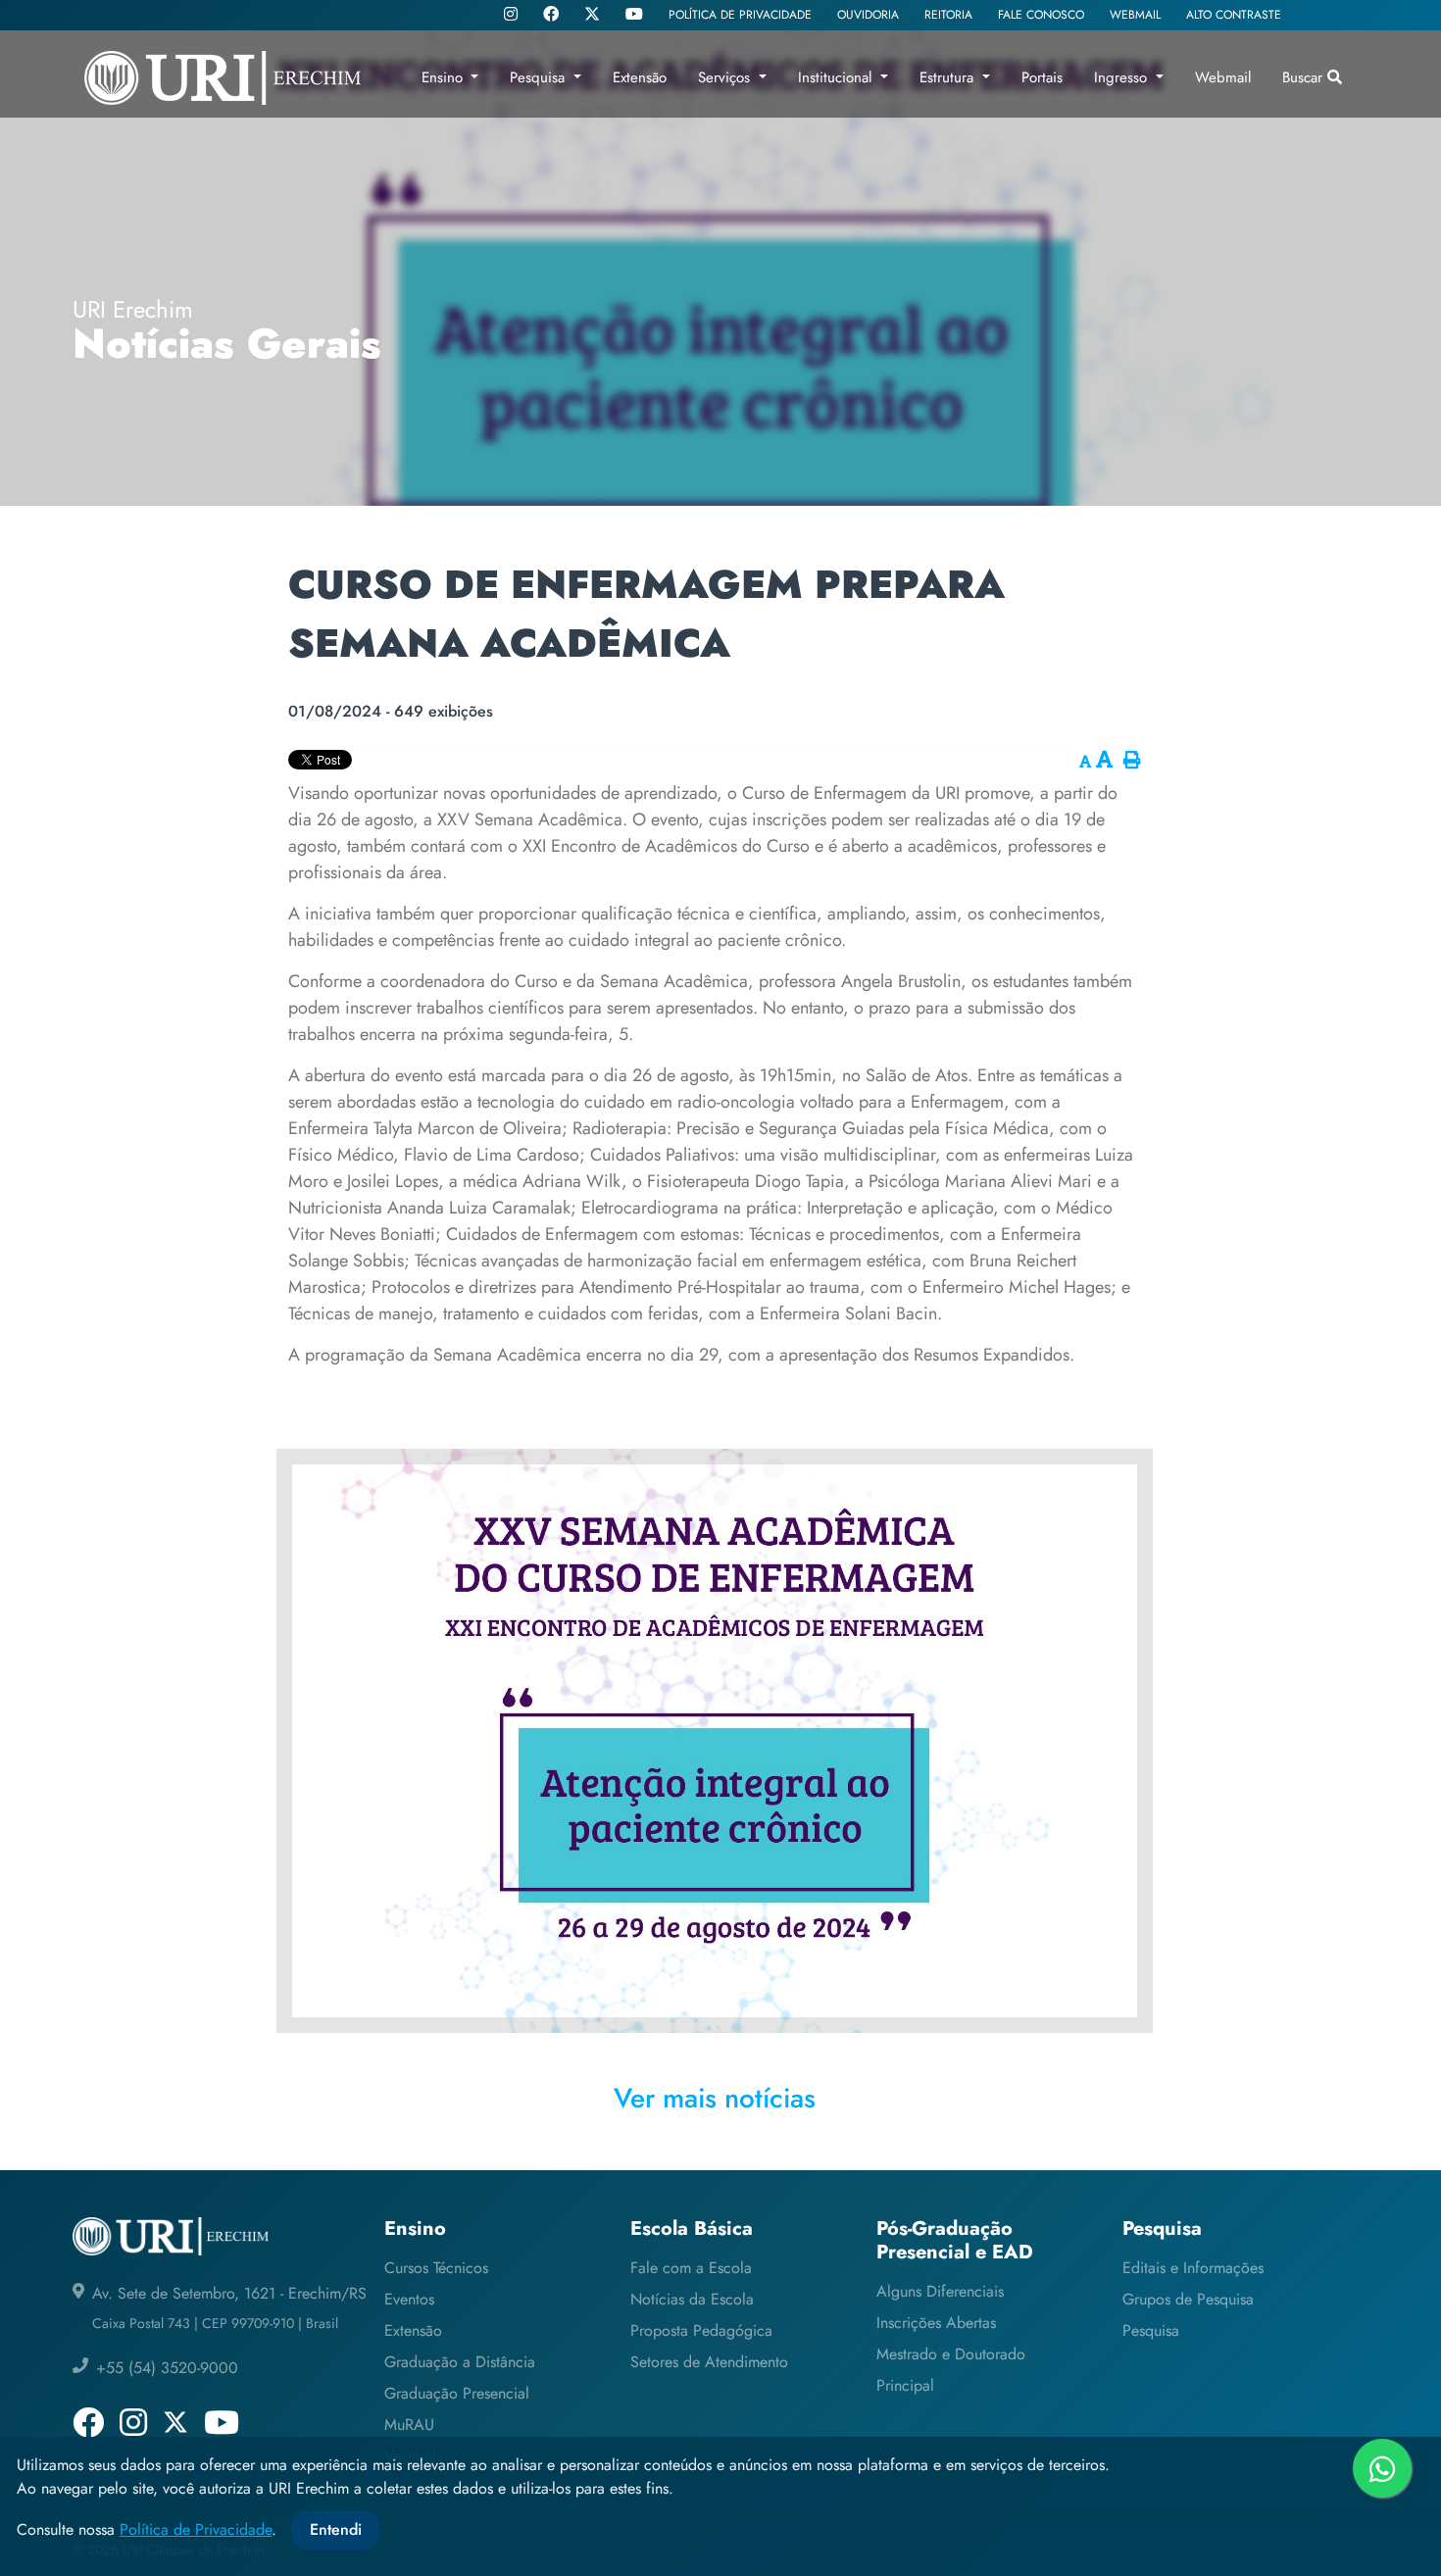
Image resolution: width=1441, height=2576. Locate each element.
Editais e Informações (1193, 2268)
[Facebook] (551, 16)
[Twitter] (592, 15)
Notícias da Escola (692, 2299)
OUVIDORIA (868, 15)
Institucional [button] (837, 77)
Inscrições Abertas (936, 2323)
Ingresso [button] (1123, 77)
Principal (905, 2385)
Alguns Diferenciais (940, 2291)
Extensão (413, 2330)
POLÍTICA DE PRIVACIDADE (740, 15)
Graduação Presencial (457, 2393)
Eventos (409, 2299)
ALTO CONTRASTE (1234, 15)
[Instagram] (511, 16)
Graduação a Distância (460, 2362)
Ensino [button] (445, 77)
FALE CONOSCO (1041, 15)
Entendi (336, 2529)
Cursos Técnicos (436, 2268)
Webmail (1223, 77)
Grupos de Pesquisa (1188, 2299)
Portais (1042, 77)
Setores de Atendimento (709, 2362)
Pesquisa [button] (540, 77)
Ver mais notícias (715, 2098)
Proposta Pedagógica (701, 2330)
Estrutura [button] (949, 77)
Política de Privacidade (196, 2529)
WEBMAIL (1135, 15)
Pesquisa (1151, 2330)
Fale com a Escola (691, 2268)
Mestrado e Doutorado (951, 2354)
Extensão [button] (640, 77)
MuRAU (409, 2425)
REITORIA (948, 15)
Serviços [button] (726, 77)
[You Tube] (634, 16)
